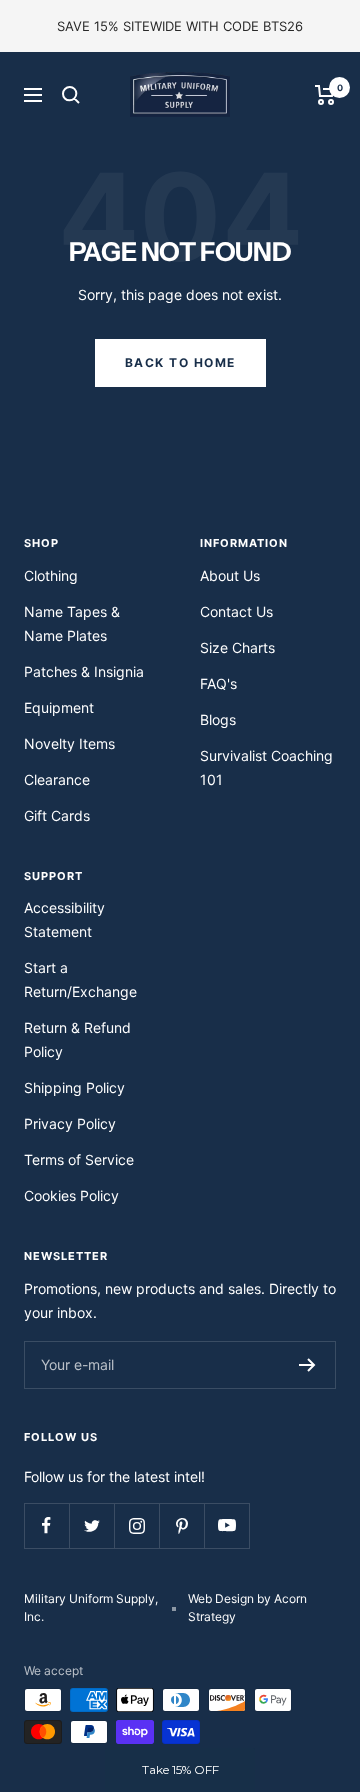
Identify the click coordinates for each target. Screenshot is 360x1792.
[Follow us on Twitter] (91, 1525)
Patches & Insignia (84, 671)
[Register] (307, 1365)
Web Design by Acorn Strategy (247, 1607)
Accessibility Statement (64, 919)
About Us (230, 575)
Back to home (180, 362)
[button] (180, 1770)
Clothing (51, 575)
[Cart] (325, 95)
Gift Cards (57, 815)
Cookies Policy (71, 1195)
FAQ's (218, 683)
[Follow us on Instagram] (136, 1525)
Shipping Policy (74, 1087)
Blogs (218, 719)
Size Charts (237, 647)
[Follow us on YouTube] (226, 1525)
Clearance (57, 779)
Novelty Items (69, 743)
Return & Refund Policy (77, 1039)
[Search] (71, 95)
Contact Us (236, 611)
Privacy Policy (70, 1123)
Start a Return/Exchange (80, 979)
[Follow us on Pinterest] (181, 1525)
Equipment (59, 707)
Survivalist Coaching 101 (266, 767)
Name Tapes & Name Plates (72, 623)
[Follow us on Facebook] (46, 1525)
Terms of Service (79, 1159)
